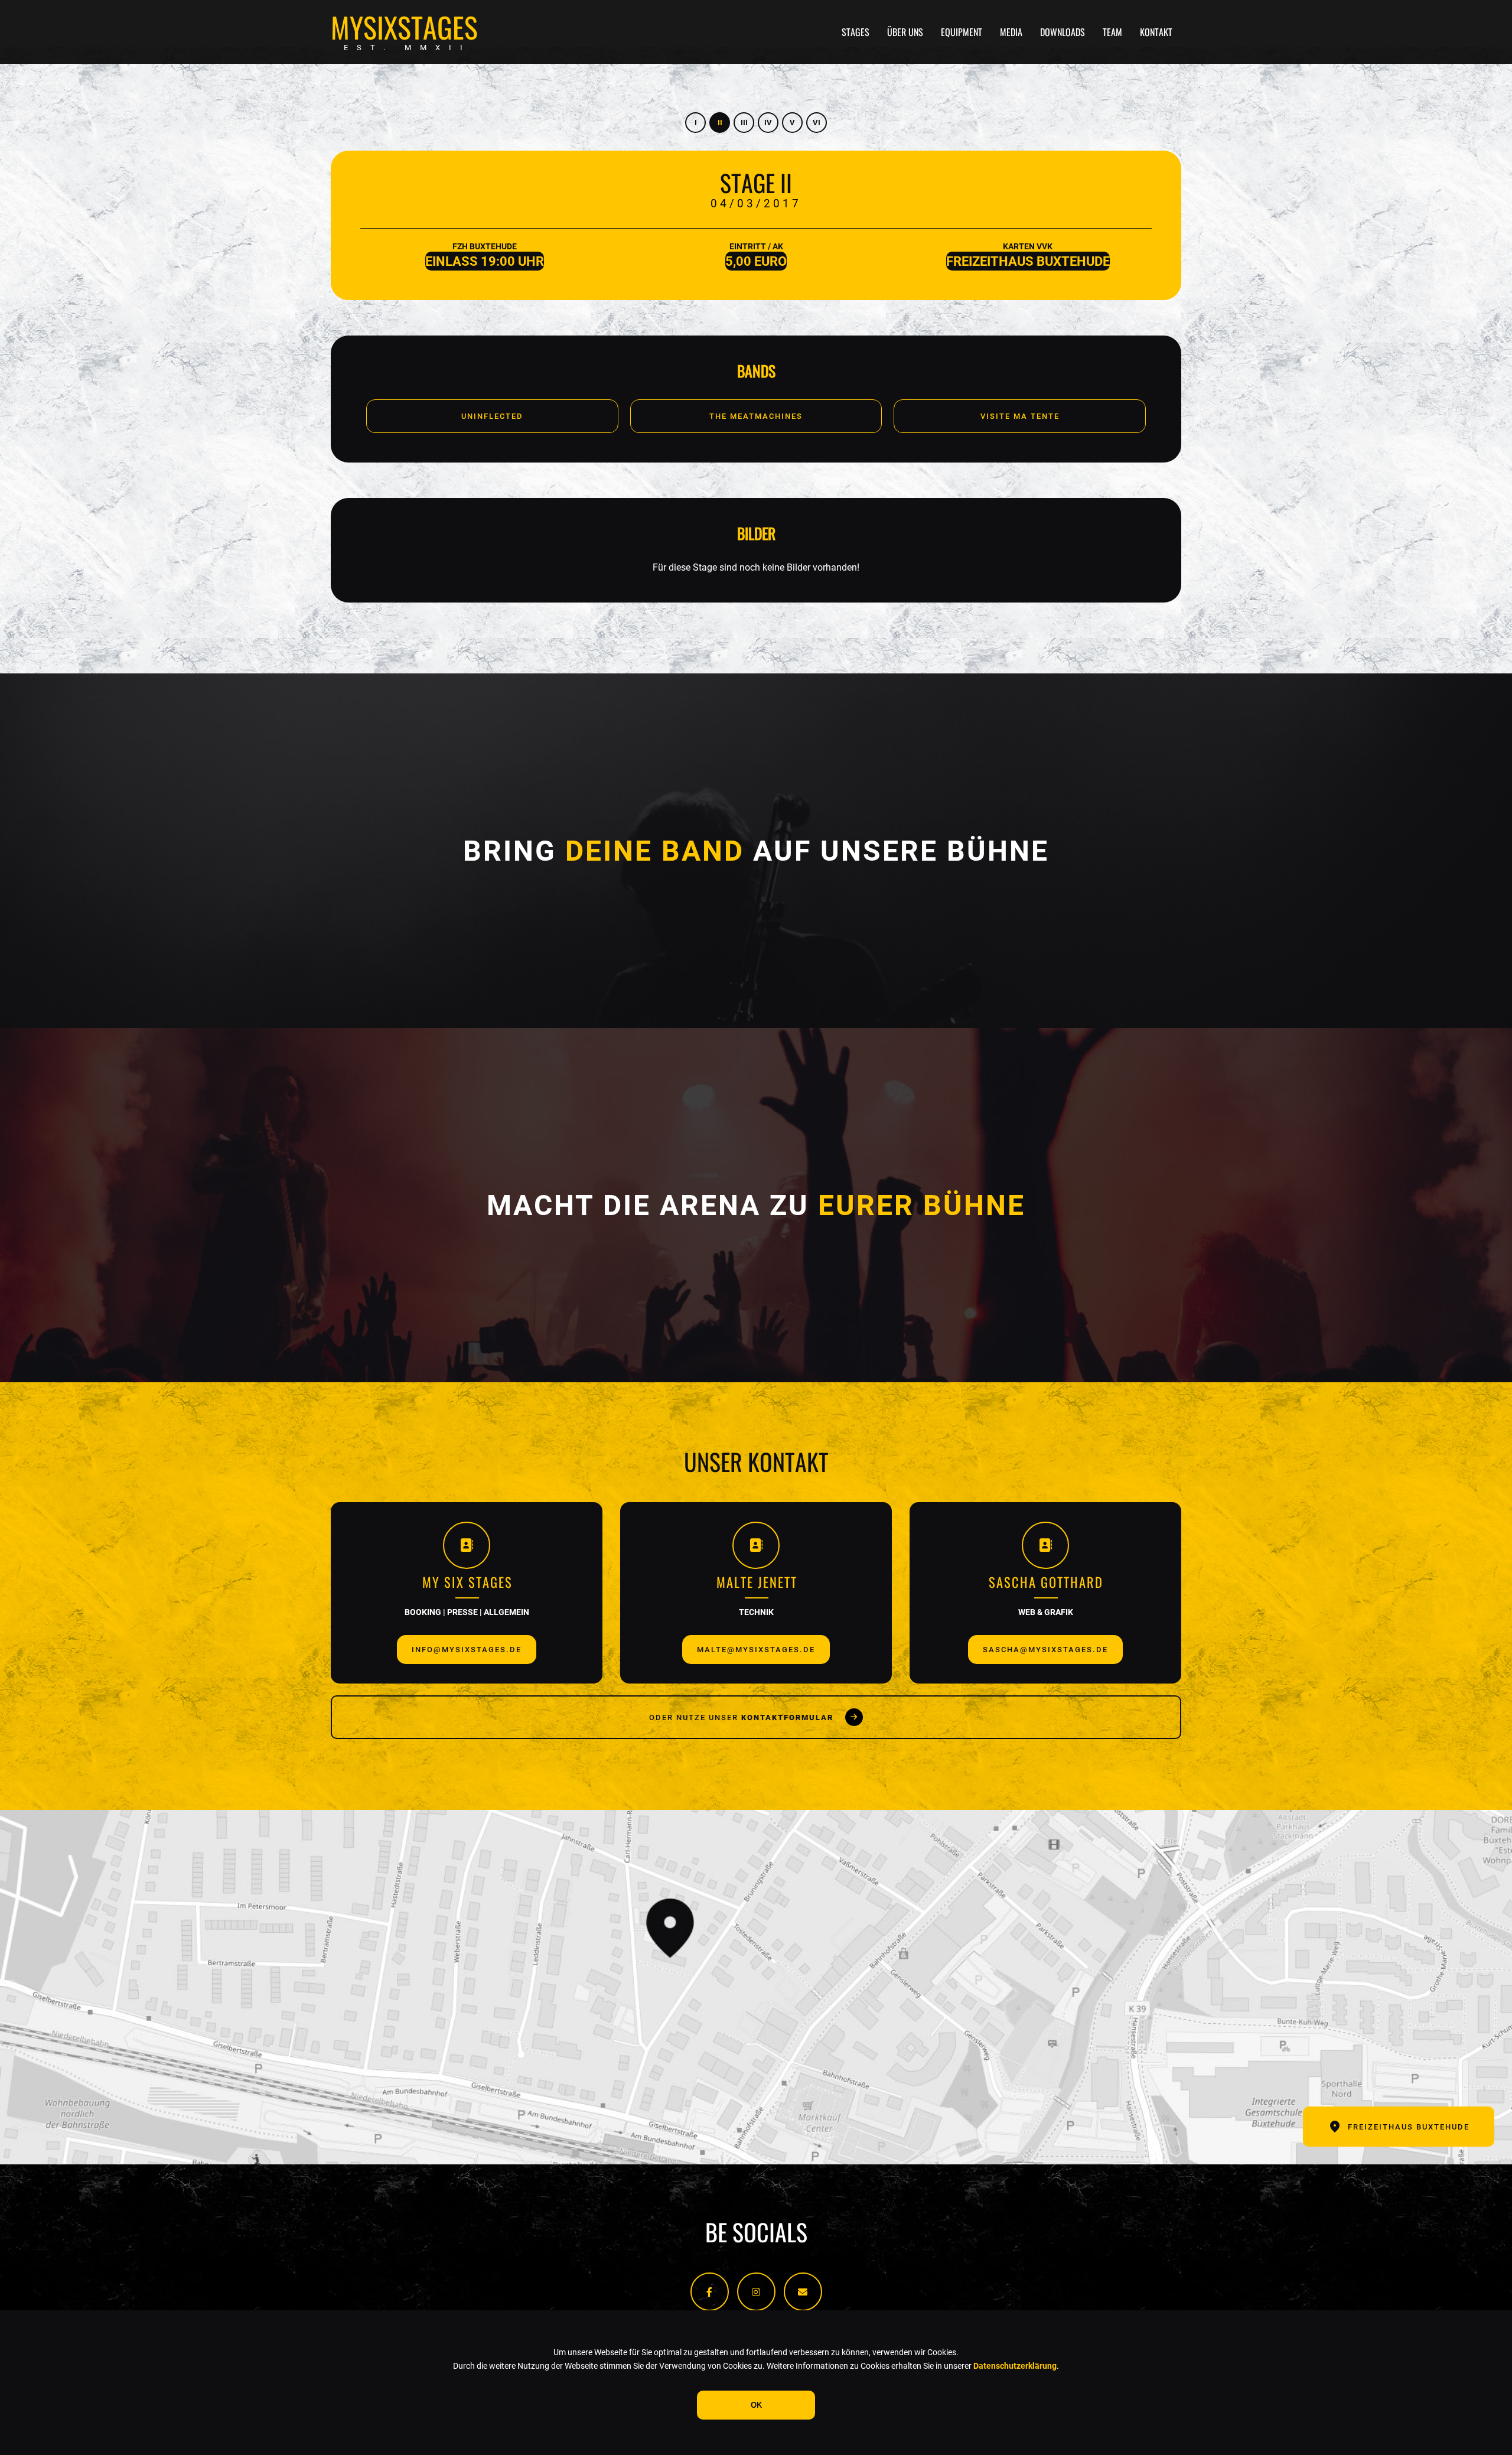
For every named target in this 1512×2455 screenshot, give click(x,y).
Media (1011, 32)
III (744, 123)
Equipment (962, 32)
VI (817, 123)
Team (1112, 32)
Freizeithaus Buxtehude (1409, 2127)
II (720, 123)
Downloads (1063, 32)
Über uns (905, 32)
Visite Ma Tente (1020, 416)
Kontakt (1156, 32)
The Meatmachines (756, 416)
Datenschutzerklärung (1015, 2366)
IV (768, 123)
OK (756, 2405)
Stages (856, 32)
